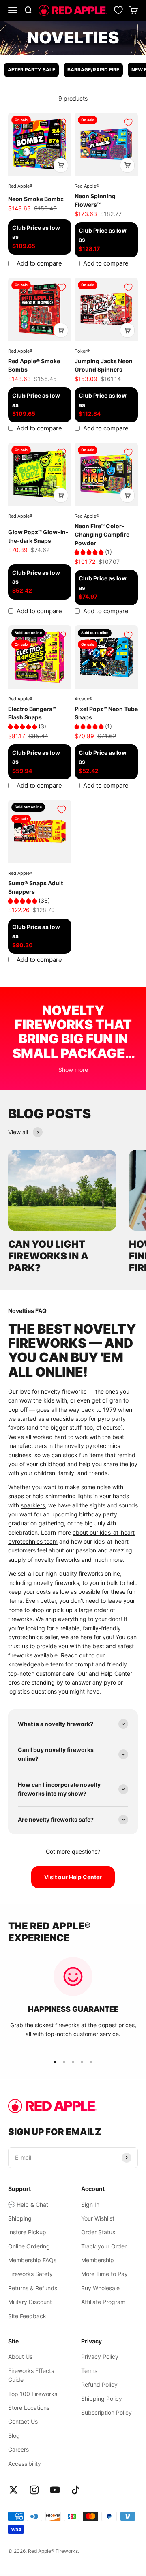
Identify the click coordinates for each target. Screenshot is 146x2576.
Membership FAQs (32, 2260)
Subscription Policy (106, 2412)
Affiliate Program (103, 2302)
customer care (55, 1673)
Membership (98, 2260)
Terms (89, 2371)
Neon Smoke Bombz (36, 199)
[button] (90, 552)
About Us (20, 2357)
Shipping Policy (102, 2399)
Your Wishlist (98, 2218)
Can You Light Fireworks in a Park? (48, 1256)
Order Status (98, 2232)
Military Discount (30, 2302)
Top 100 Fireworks (33, 2394)
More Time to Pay (104, 2274)
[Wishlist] (118, 10)
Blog (14, 2436)
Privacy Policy (100, 2357)
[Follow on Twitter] (14, 2490)
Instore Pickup (27, 2232)
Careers (18, 2449)
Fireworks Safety (30, 2274)
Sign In (90, 2204)
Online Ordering (29, 2246)
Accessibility (25, 2464)
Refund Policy (99, 2384)
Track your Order (104, 2246)
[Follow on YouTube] (55, 2490)
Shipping (20, 2218)
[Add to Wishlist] (62, 122)
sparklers (33, 1505)
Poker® (82, 351)
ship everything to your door (83, 1619)
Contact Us (23, 2421)
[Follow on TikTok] (76, 2490)
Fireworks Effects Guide (31, 2375)
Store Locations (29, 2408)
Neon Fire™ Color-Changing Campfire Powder (102, 534)
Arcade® (83, 699)
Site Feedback (27, 2316)
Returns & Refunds (33, 2288)
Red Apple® (20, 186)
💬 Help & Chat (28, 2204)
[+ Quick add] (61, 165)
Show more (73, 1070)
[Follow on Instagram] (34, 2490)
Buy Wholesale (100, 2288)
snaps (16, 1496)
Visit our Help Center (73, 1877)
